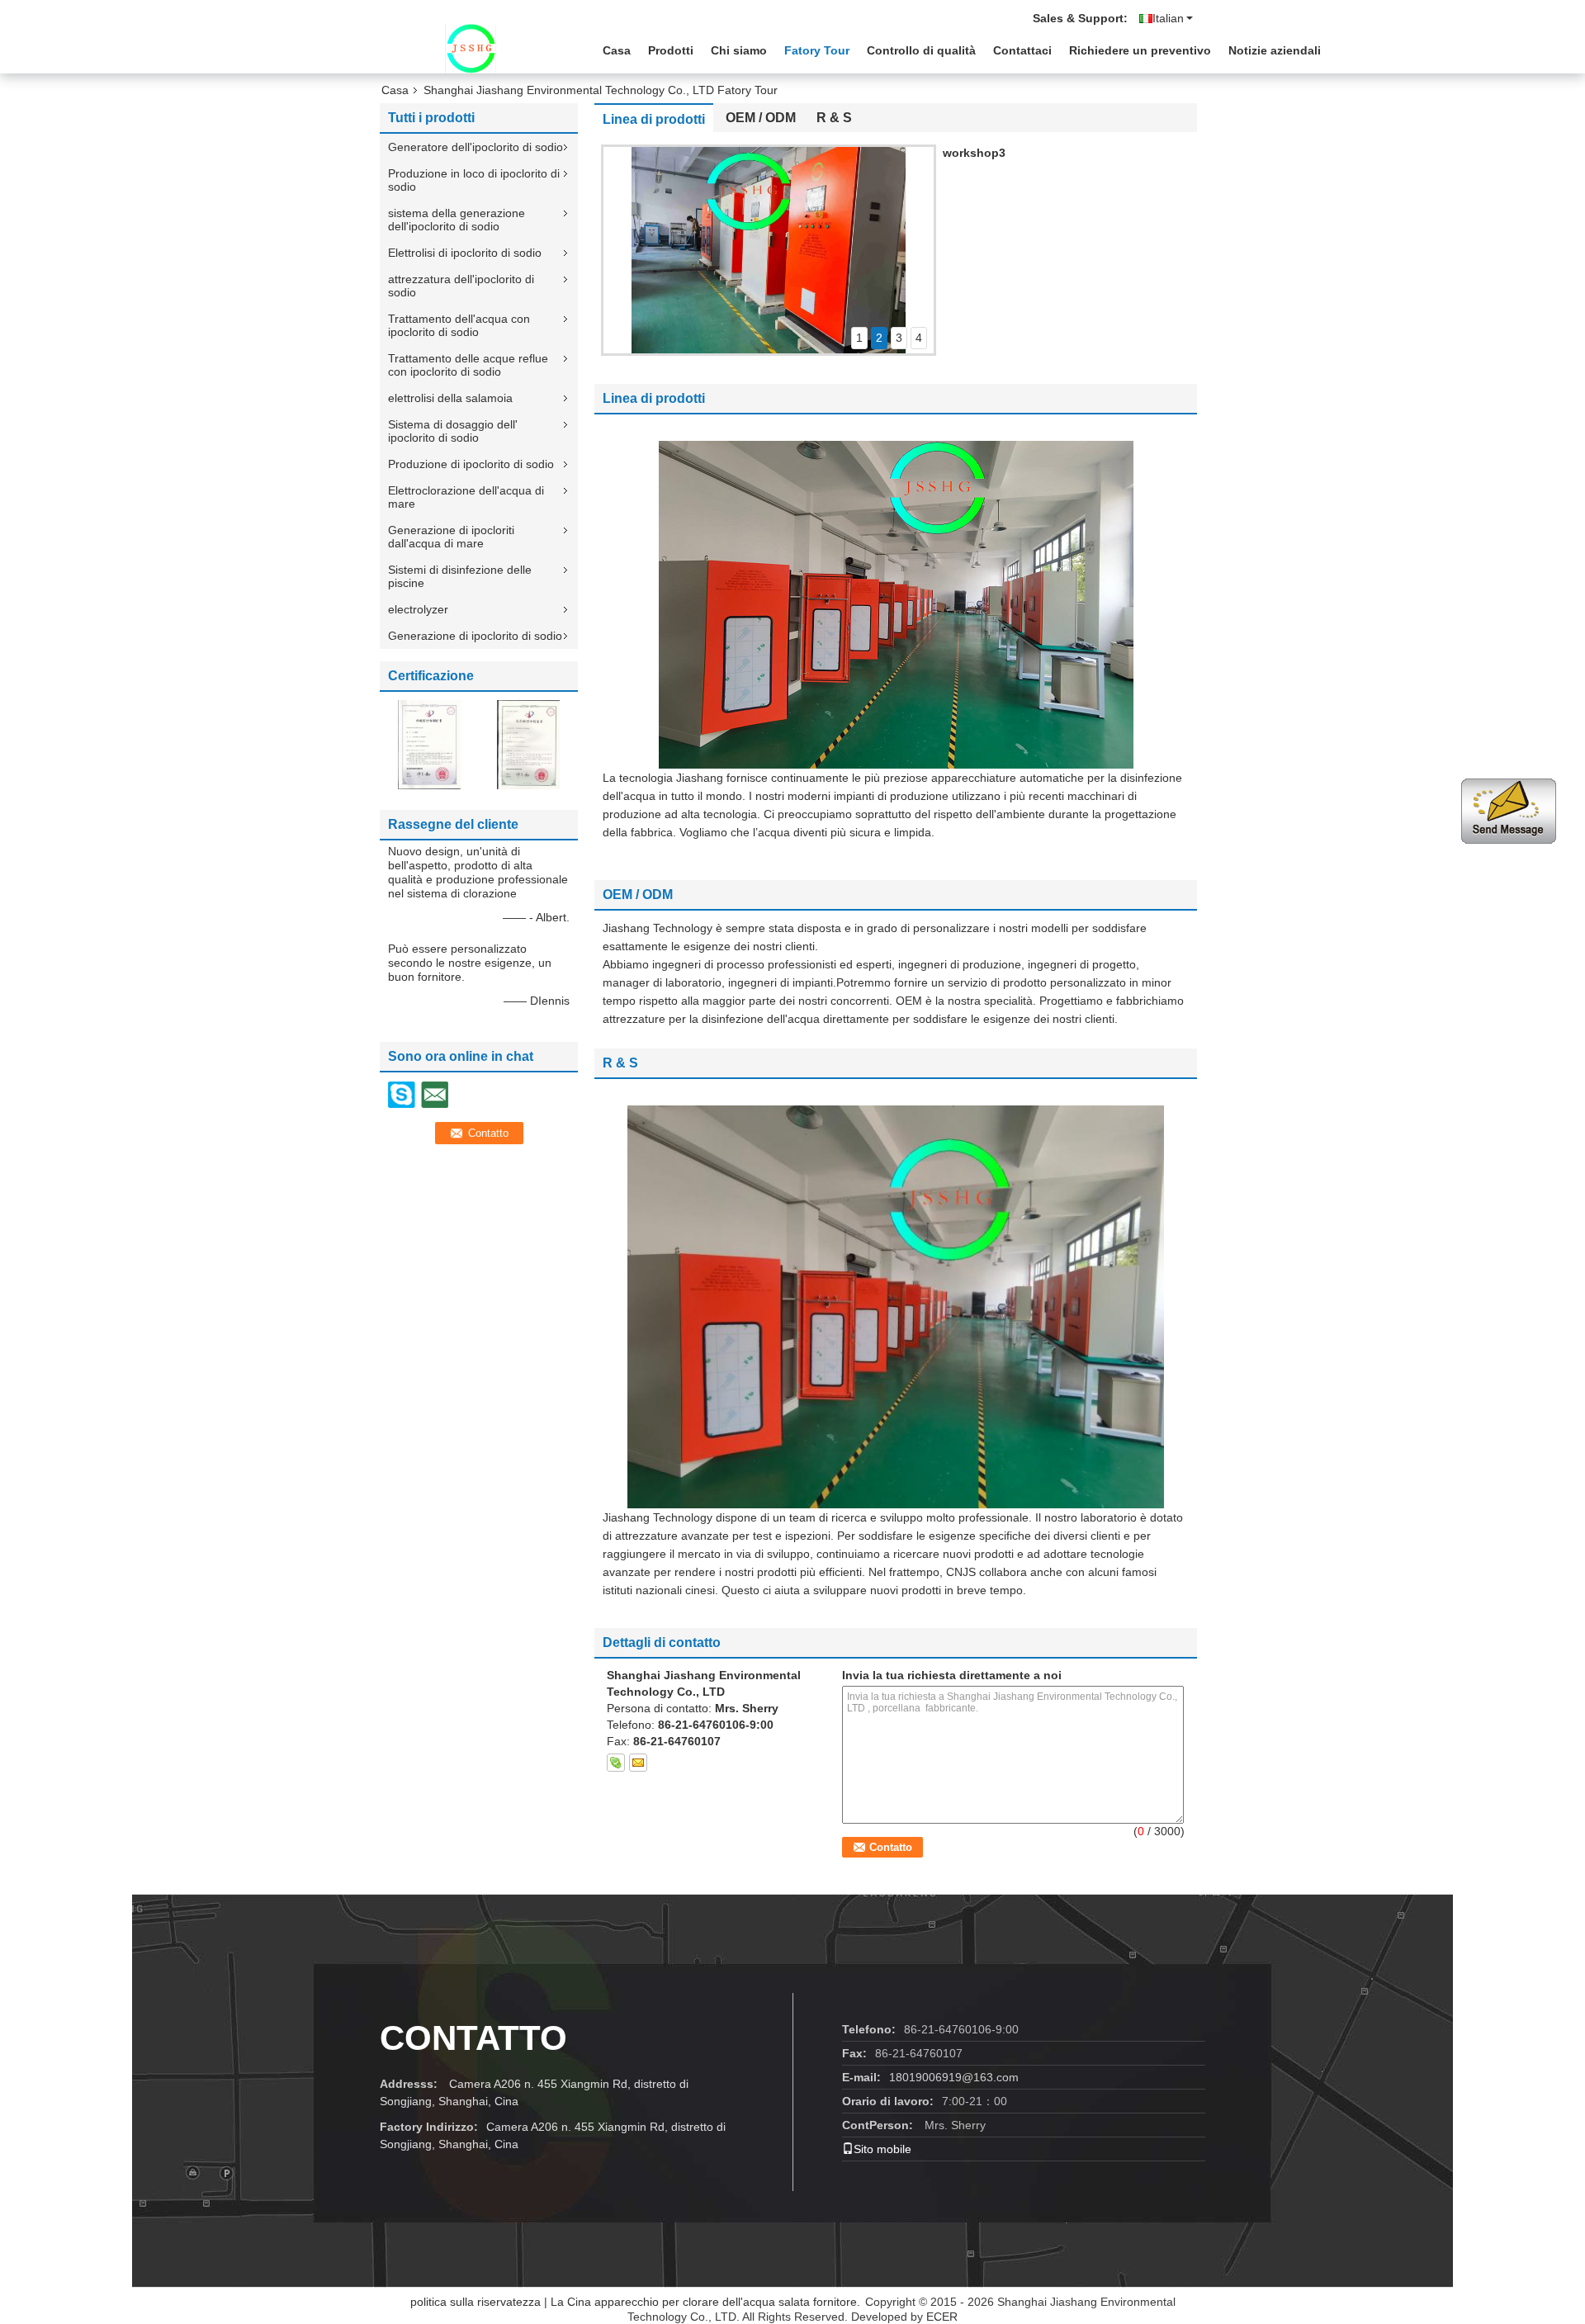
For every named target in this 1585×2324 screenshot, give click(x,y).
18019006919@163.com (954, 2077)
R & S (834, 118)
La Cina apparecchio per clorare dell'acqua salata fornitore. (707, 2302)
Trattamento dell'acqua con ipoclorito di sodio (459, 325)
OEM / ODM (761, 118)
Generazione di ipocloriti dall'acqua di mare (451, 537)
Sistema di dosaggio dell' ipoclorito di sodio (453, 431)
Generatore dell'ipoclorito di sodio (475, 147)
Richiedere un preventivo (1140, 50)
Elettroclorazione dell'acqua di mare (466, 497)
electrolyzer (418, 609)
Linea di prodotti (654, 119)
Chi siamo (739, 50)
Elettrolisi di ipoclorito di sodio (465, 253)
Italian (1168, 18)
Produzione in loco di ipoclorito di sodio (474, 180)
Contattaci (1022, 50)
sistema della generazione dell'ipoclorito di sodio (457, 220)
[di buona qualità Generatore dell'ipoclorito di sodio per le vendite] (429, 744)
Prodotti (671, 50)
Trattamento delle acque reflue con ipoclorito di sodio (468, 365)
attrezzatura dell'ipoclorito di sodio (461, 286)
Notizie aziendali (1275, 50)
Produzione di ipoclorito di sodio (471, 464)
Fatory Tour (817, 50)
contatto (473, 2038)
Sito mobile (882, 2149)
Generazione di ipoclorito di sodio (475, 636)
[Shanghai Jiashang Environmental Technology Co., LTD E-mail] (638, 1763)
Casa (617, 50)
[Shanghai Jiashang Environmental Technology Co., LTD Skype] (616, 1763)
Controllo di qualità (921, 50)
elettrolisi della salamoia (450, 398)
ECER (942, 2317)
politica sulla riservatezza (475, 2302)
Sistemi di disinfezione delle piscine (460, 576)
